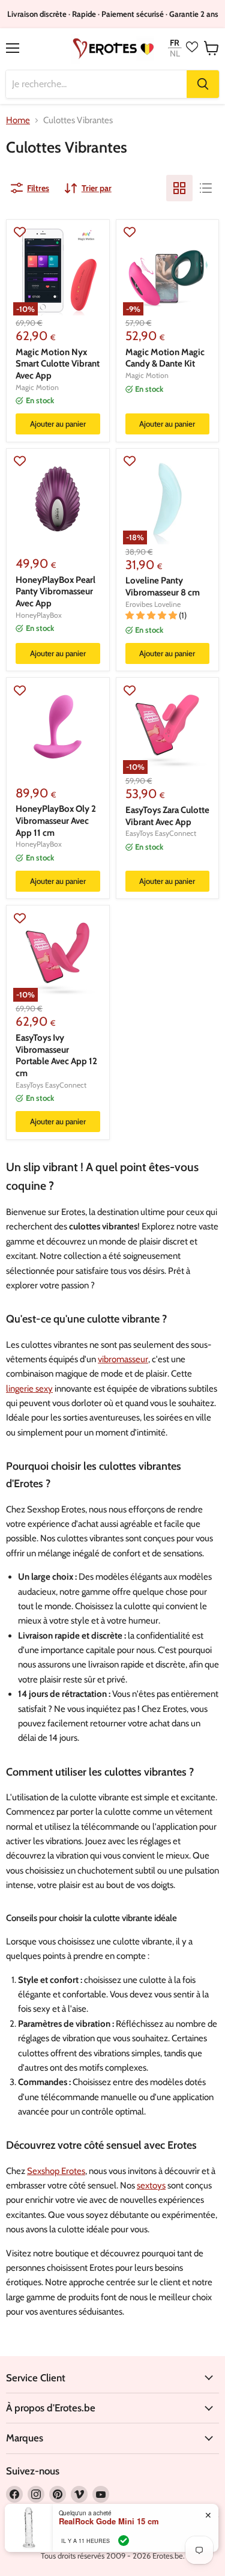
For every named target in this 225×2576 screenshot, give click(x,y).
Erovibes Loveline (153, 604)
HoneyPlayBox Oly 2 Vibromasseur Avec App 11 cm (56, 821)
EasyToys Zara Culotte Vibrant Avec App (167, 816)
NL (175, 54)
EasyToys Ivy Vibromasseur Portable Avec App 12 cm (56, 1055)
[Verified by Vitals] (124, 2541)
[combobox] (96, 84)
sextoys (151, 2185)
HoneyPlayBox (39, 615)
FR (175, 42)
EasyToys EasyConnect (161, 833)
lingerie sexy (29, 1389)
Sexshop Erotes (56, 2171)
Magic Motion (37, 387)
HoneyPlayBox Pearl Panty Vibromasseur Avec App (55, 592)
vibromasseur (123, 1359)
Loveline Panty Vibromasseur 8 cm (163, 586)
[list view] (206, 188)
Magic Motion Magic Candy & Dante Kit (165, 358)
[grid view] (179, 188)
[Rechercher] (203, 84)
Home (18, 120)
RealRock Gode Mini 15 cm (109, 2521)
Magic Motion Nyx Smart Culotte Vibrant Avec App (58, 364)
